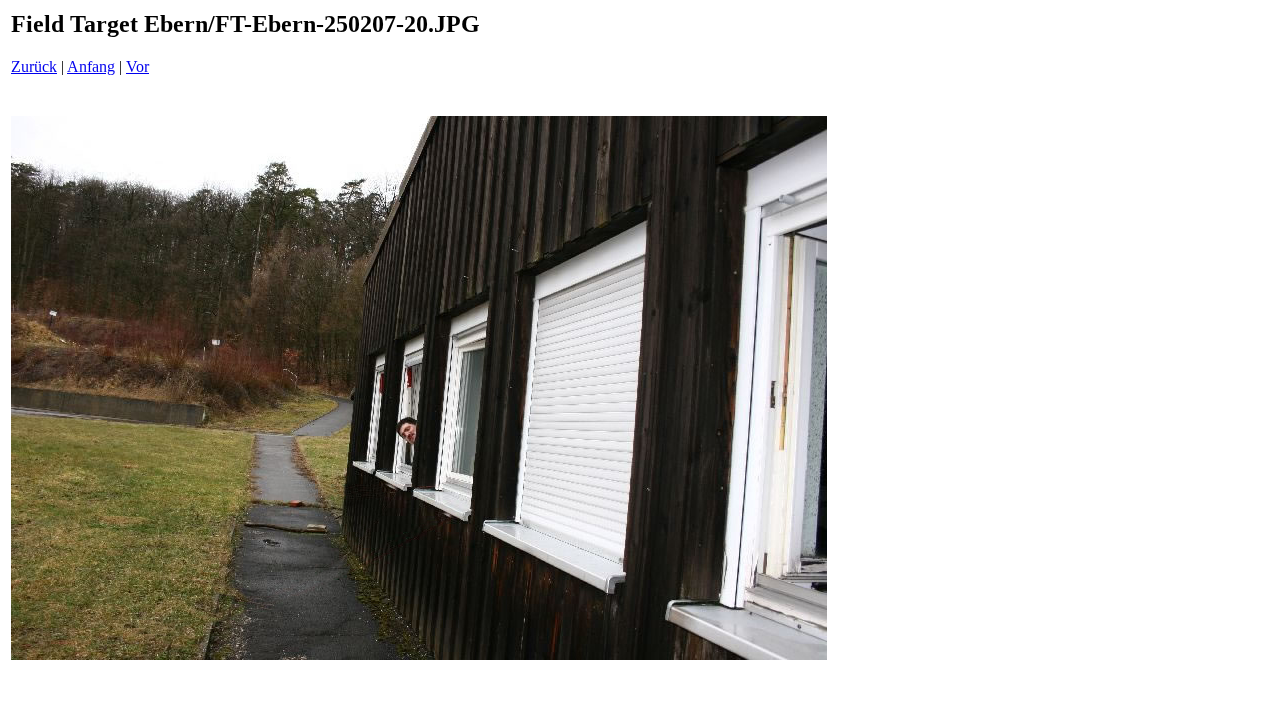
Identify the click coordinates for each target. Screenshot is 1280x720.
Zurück (34, 66)
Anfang (91, 66)
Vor (137, 66)
